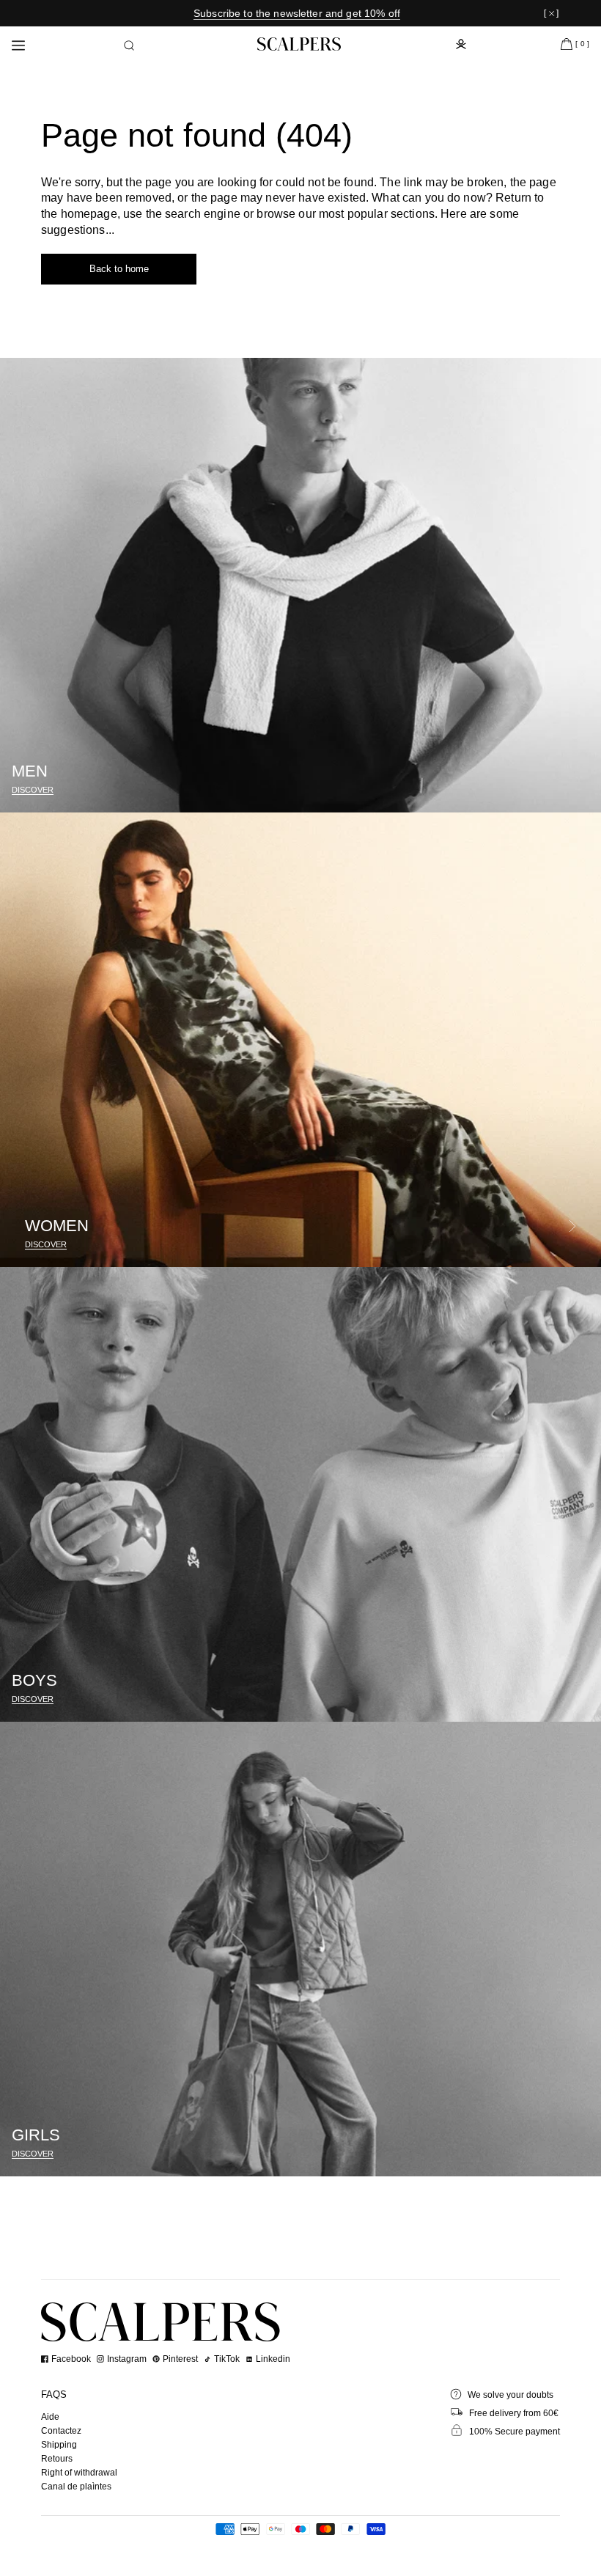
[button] (129, 45)
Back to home (119, 269)
